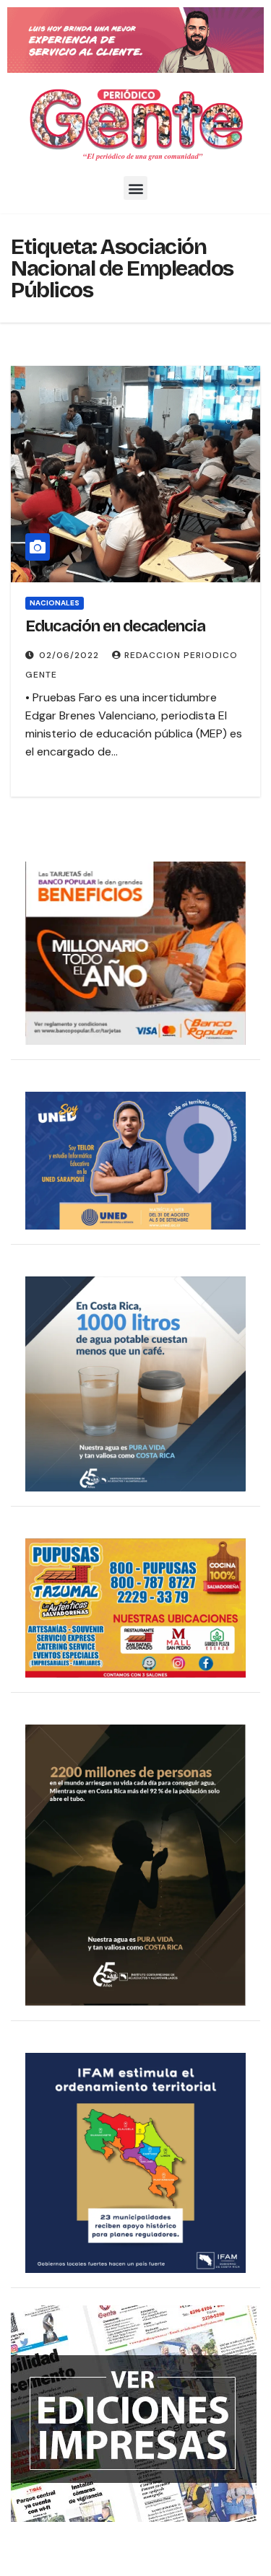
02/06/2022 (70, 655)
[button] (135, 188)
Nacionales (55, 603)
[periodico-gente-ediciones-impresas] (134, 2413)
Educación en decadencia (115, 626)
